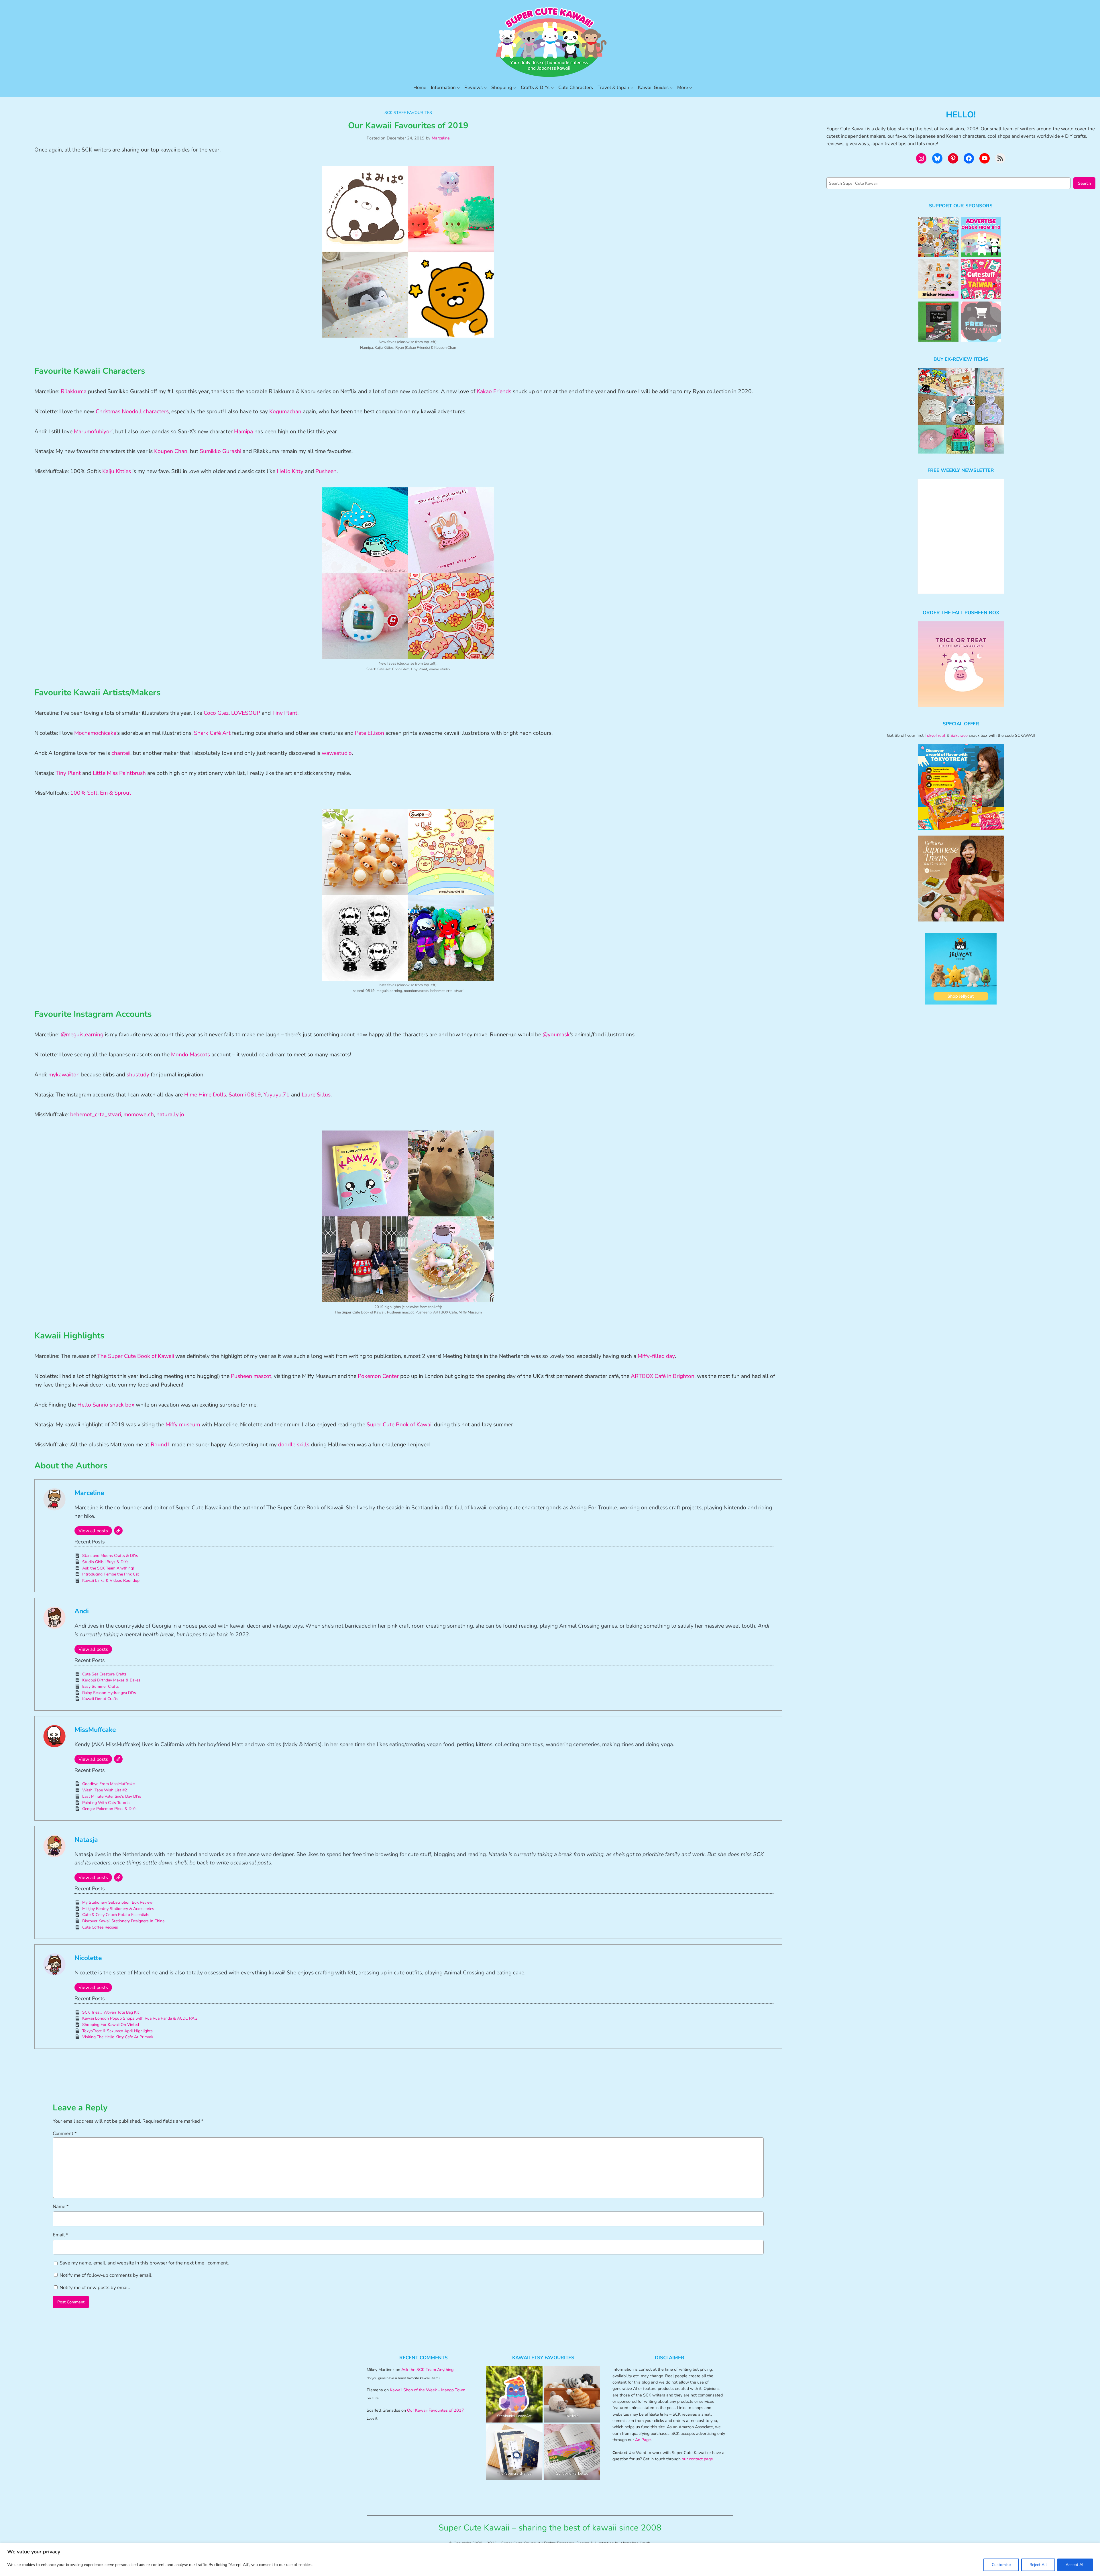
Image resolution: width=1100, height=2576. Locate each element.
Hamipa (243, 432)
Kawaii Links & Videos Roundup (111, 1581)
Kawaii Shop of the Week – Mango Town (428, 2390)
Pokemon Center (378, 1376)
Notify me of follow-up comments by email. (106, 2275)
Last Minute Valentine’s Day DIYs (112, 1796)
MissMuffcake (95, 1730)
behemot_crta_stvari (96, 1114)
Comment (65, 2133)
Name (61, 2206)
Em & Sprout (116, 793)
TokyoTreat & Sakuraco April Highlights (117, 2031)
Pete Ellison (370, 733)
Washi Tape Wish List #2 (105, 1790)
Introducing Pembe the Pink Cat (111, 1574)
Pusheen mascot (251, 1376)
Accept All (1075, 2565)
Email (60, 2235)
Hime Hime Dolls (205, 1095)
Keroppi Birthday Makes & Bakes (111, 1680)
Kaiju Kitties (117, 471)
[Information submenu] (458, 88)
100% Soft (84, 793)
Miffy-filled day (656, 1356)
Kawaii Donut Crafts (100, 1699)
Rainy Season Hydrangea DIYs (109, 1693)
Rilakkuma (74, 391)
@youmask (556, 1035)
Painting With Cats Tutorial (106, 1803)
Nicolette (88, 1958)
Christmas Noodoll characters (132, 411)
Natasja (86, 1840)
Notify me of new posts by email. (95, 2288)
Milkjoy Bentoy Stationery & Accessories (118, 1909)
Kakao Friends (494, 391)
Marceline (441, 138)
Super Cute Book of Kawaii (400, 1425)
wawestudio (337, 753)
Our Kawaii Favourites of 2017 (436, 2410)
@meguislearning (82, 1035)
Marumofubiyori (93, 432)
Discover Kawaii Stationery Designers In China (123, 1921)
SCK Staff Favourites (408, 113)
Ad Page (643, 2440)
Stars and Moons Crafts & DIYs (110, 1556)
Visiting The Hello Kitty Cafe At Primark (118, 2037)
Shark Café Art (212, 733)
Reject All (1038, 2565)
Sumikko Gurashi (221, 451)
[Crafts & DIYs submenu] (552, 88)
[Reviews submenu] (485, 88)
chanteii (121, 753)
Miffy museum (183, 1425)
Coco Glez (216, 713)
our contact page (697, 2459)
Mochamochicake (95, 733)
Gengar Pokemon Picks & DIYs (109, 1809)
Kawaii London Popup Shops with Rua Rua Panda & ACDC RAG (140, 2018)
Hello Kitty (290, 471)
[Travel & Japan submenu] (632, 88)
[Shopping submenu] (515, 88)
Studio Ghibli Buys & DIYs (105, 1562)
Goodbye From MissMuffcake (108, 1784)
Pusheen (326, 471)
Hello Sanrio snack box (106, 1405)
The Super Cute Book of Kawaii (136, 1356)
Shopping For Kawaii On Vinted (111, 2025)
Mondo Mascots (190, 1055)
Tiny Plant (285, 713)
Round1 (161, 1445)
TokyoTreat (935, 735)
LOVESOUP (246, 713)
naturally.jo (170, 1114)
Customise (1001, 2565)
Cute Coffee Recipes (100, 1927)
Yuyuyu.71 (277, 1095)
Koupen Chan (171, 451)
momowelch (139, 1114)
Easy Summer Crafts (101, 1686)
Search (1084, 183)
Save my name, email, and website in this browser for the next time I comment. (144, 2263)
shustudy (138, 1075)
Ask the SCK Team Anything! (108, 1568)
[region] (550, 2560)
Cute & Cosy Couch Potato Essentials (116, 1915)
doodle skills (294, 1445)
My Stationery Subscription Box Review (117, 1902)
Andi (82, 1611)
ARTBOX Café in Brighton (663, 1376)
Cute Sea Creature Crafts (104, 1674)
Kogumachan (285, 411)
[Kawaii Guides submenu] (671, 88)
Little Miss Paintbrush (119, 773)
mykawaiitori (64, 1075)
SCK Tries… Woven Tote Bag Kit (111, 2012)
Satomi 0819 (245, 1095)
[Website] (118, 1531)
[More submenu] (691, 88)
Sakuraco (959, 735)
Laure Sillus (315, 1095)
